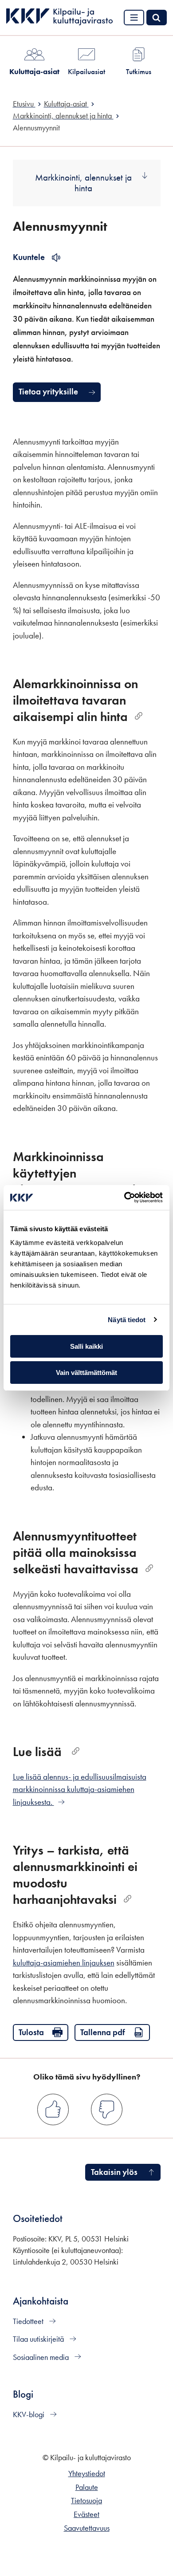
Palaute (87, 2487)
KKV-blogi (29, 2415)
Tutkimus (139, 71)
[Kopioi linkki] (139, 716)
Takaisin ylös (114, 2172)
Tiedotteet (29, 2321)
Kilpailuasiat (86, 71)
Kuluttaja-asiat (34, 71)
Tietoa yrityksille (48, 392)
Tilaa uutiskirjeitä (39, 2339)
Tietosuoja (86, 2501)
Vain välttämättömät (86, 1373)
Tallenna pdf (103, 2032)
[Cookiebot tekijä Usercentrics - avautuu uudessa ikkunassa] (124, 1197)
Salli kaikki (86, 1346)
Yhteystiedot (87, 2474)
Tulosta (31, 2032)
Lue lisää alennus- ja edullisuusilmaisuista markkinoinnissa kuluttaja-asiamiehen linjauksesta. (80, 1789)
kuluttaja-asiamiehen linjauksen (64, 1963)
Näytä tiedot (127, 1320)
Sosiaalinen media (42, 2357)
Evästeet (86, 2514)
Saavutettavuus (87, 2528)
